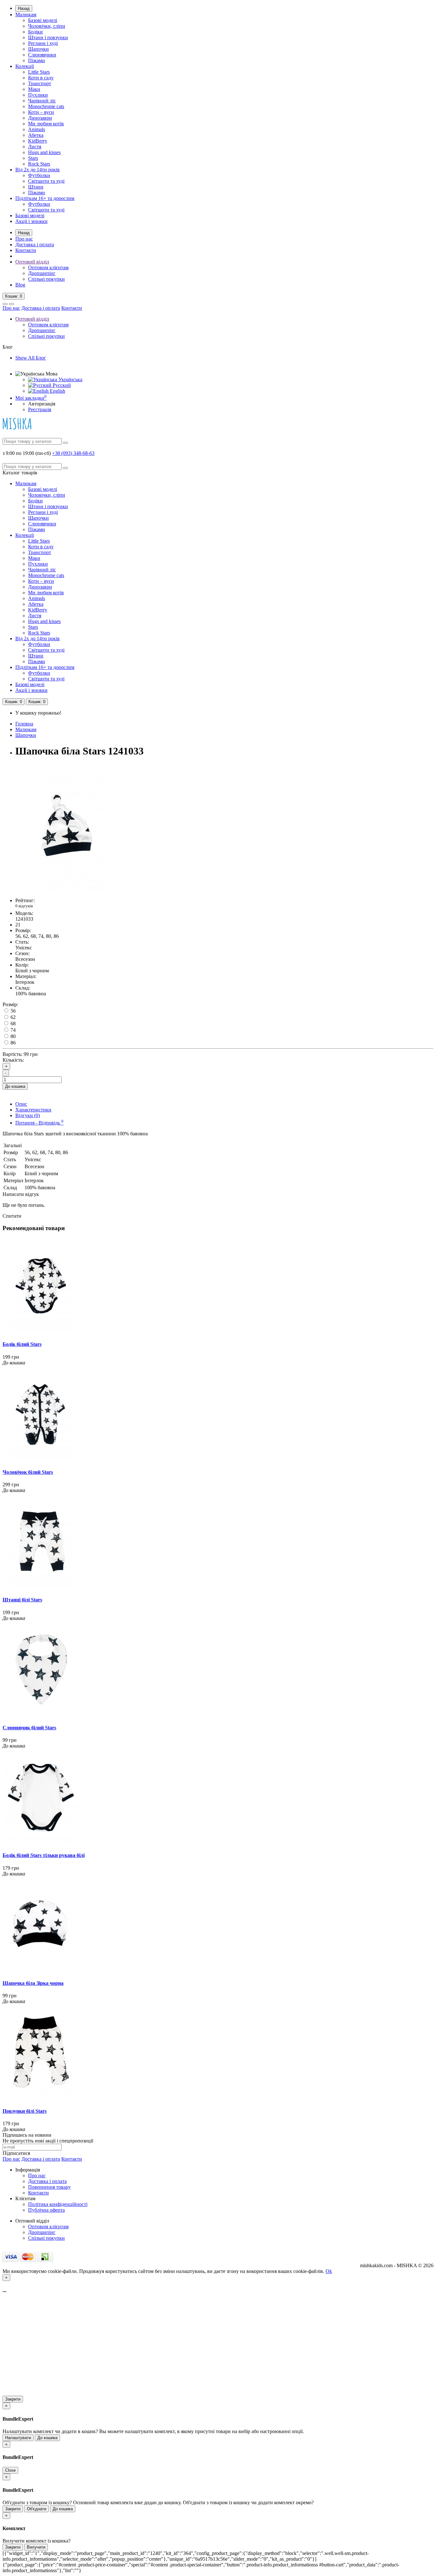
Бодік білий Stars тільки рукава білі (44, 1855)
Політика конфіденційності (58, 2204)
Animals (37, 129)
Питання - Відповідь (39, 1123)
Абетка (36, 135)
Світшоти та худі (46, 181)
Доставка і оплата (35, 245)
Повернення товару (49, 2187)
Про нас (24, 239)
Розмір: (10, 1004)
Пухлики (38, 95)
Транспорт (40, 83)
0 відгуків (24, 906)
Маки (34, 89)
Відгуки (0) (28, 1115)
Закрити (13, 2399)
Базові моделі (43, 20)
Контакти (26, 250)
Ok (329, 2271)
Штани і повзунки (48, 37)
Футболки (39, 175)
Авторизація (42, 404)
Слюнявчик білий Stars (29, 1728)
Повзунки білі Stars (25, 2111)
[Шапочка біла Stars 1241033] (66, 890)
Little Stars (39, 72)
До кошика (15, 1086)
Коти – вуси (41, 112)
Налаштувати (18, 2438)
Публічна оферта (46, 2210)
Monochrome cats (46, 106)
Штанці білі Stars (22, 1600)
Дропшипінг (42, 273)
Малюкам (26, 15)
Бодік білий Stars (22, 1344)
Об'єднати (37, 2509)
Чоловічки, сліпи (47, 26)
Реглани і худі (43, 43)
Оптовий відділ (32, 262)
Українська (70, 379)
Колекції (25, 66)
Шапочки (38, 49)
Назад (24, 8)
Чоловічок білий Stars (28, 1472)
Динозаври (40, 118)
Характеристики (33, 1110)
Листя (35, 147)
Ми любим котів (46, 124)
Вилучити (36, 2547)
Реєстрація (40, 409)
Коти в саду (41, 78)
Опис (21, 1104)
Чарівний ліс (42, 101)
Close (10, 2470)
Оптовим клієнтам (48, 267)
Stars (33, 158)
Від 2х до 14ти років (38, 170)
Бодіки (35, 32)
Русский (61, 385)
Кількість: (13, 1060)
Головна (24, 724)
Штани (36, 187)
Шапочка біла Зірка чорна (33, 1983)
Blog (20, 285)
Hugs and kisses (44, 152)
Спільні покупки (46, 279)
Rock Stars (39, 164)
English (57, 391)
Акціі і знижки (31, 221)
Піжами (37, 60)
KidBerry (38, 141)
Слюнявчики (42, 55)
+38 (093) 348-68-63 (73, 453)
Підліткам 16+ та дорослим (45, 198)
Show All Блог (31, 358)
